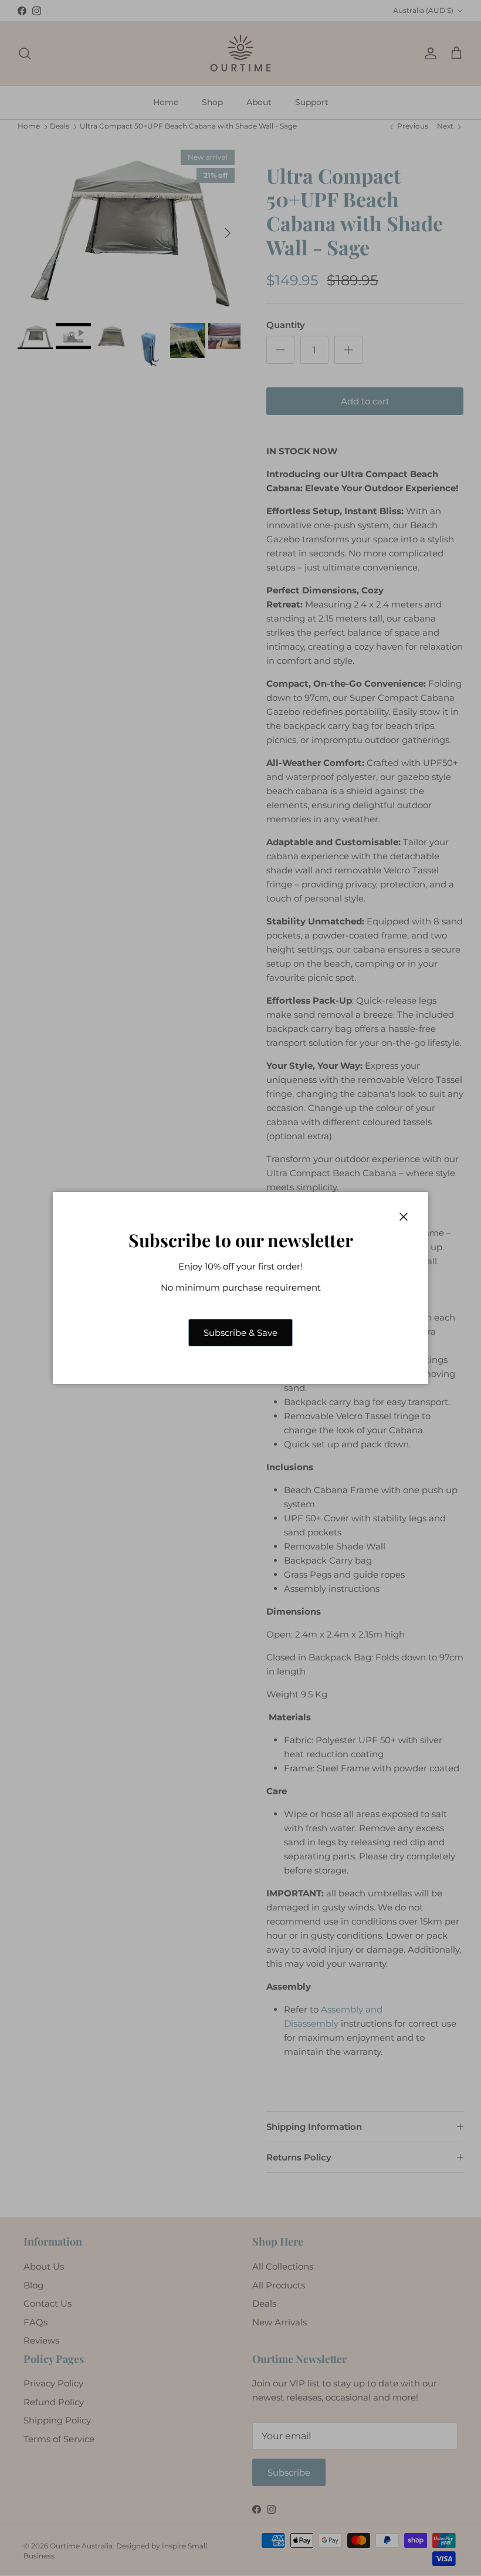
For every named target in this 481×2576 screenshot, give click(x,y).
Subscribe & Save (240, 1333)
